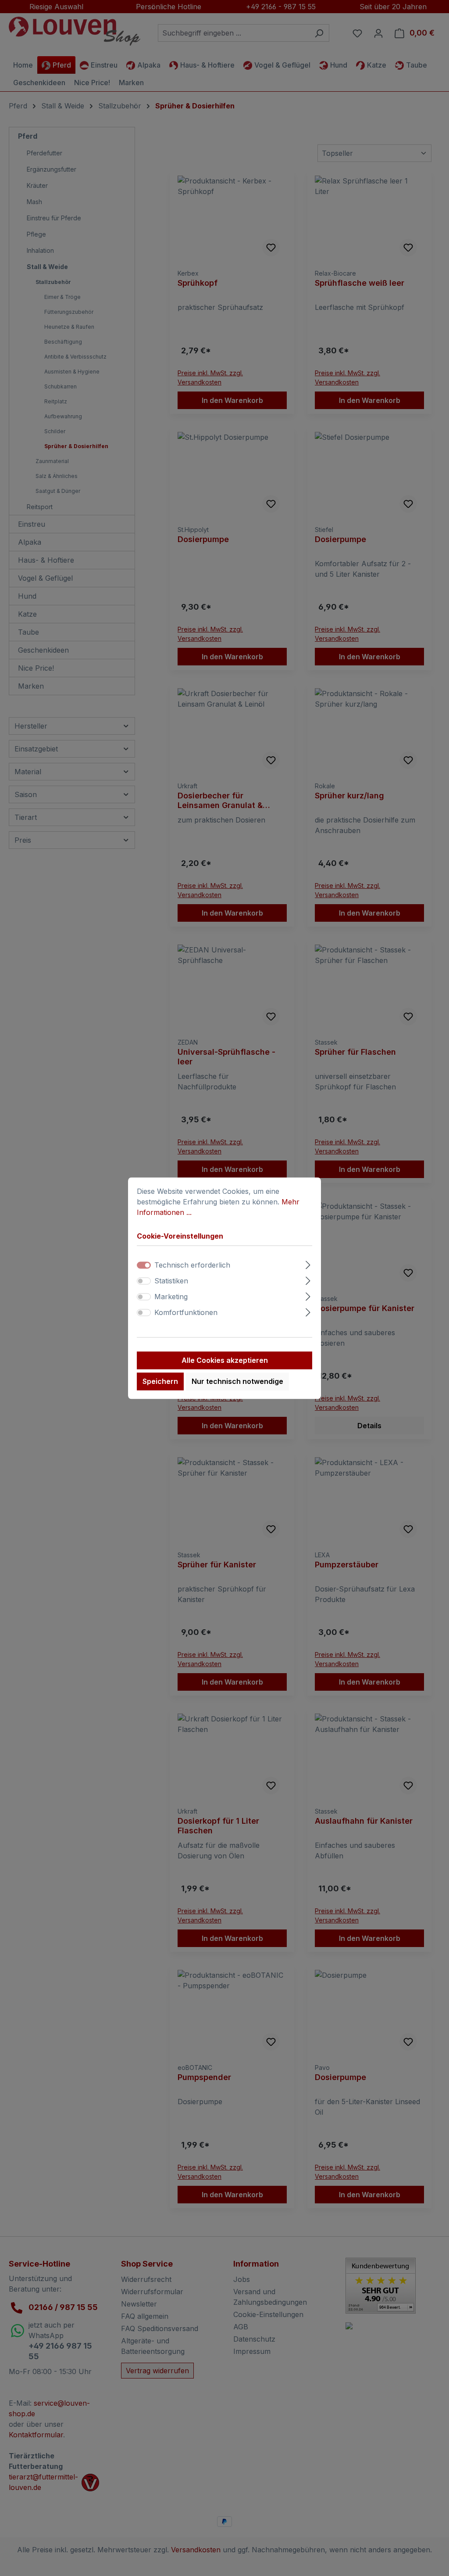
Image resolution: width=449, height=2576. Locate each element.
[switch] (144, 1281)
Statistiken (171, 1281)
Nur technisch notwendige (237, 1381)
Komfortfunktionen (186, 1312)
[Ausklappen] (308, 1263)
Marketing (171, 1297)
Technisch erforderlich (192, 1265)
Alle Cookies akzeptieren (225, 1360)
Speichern (160, 1381)
